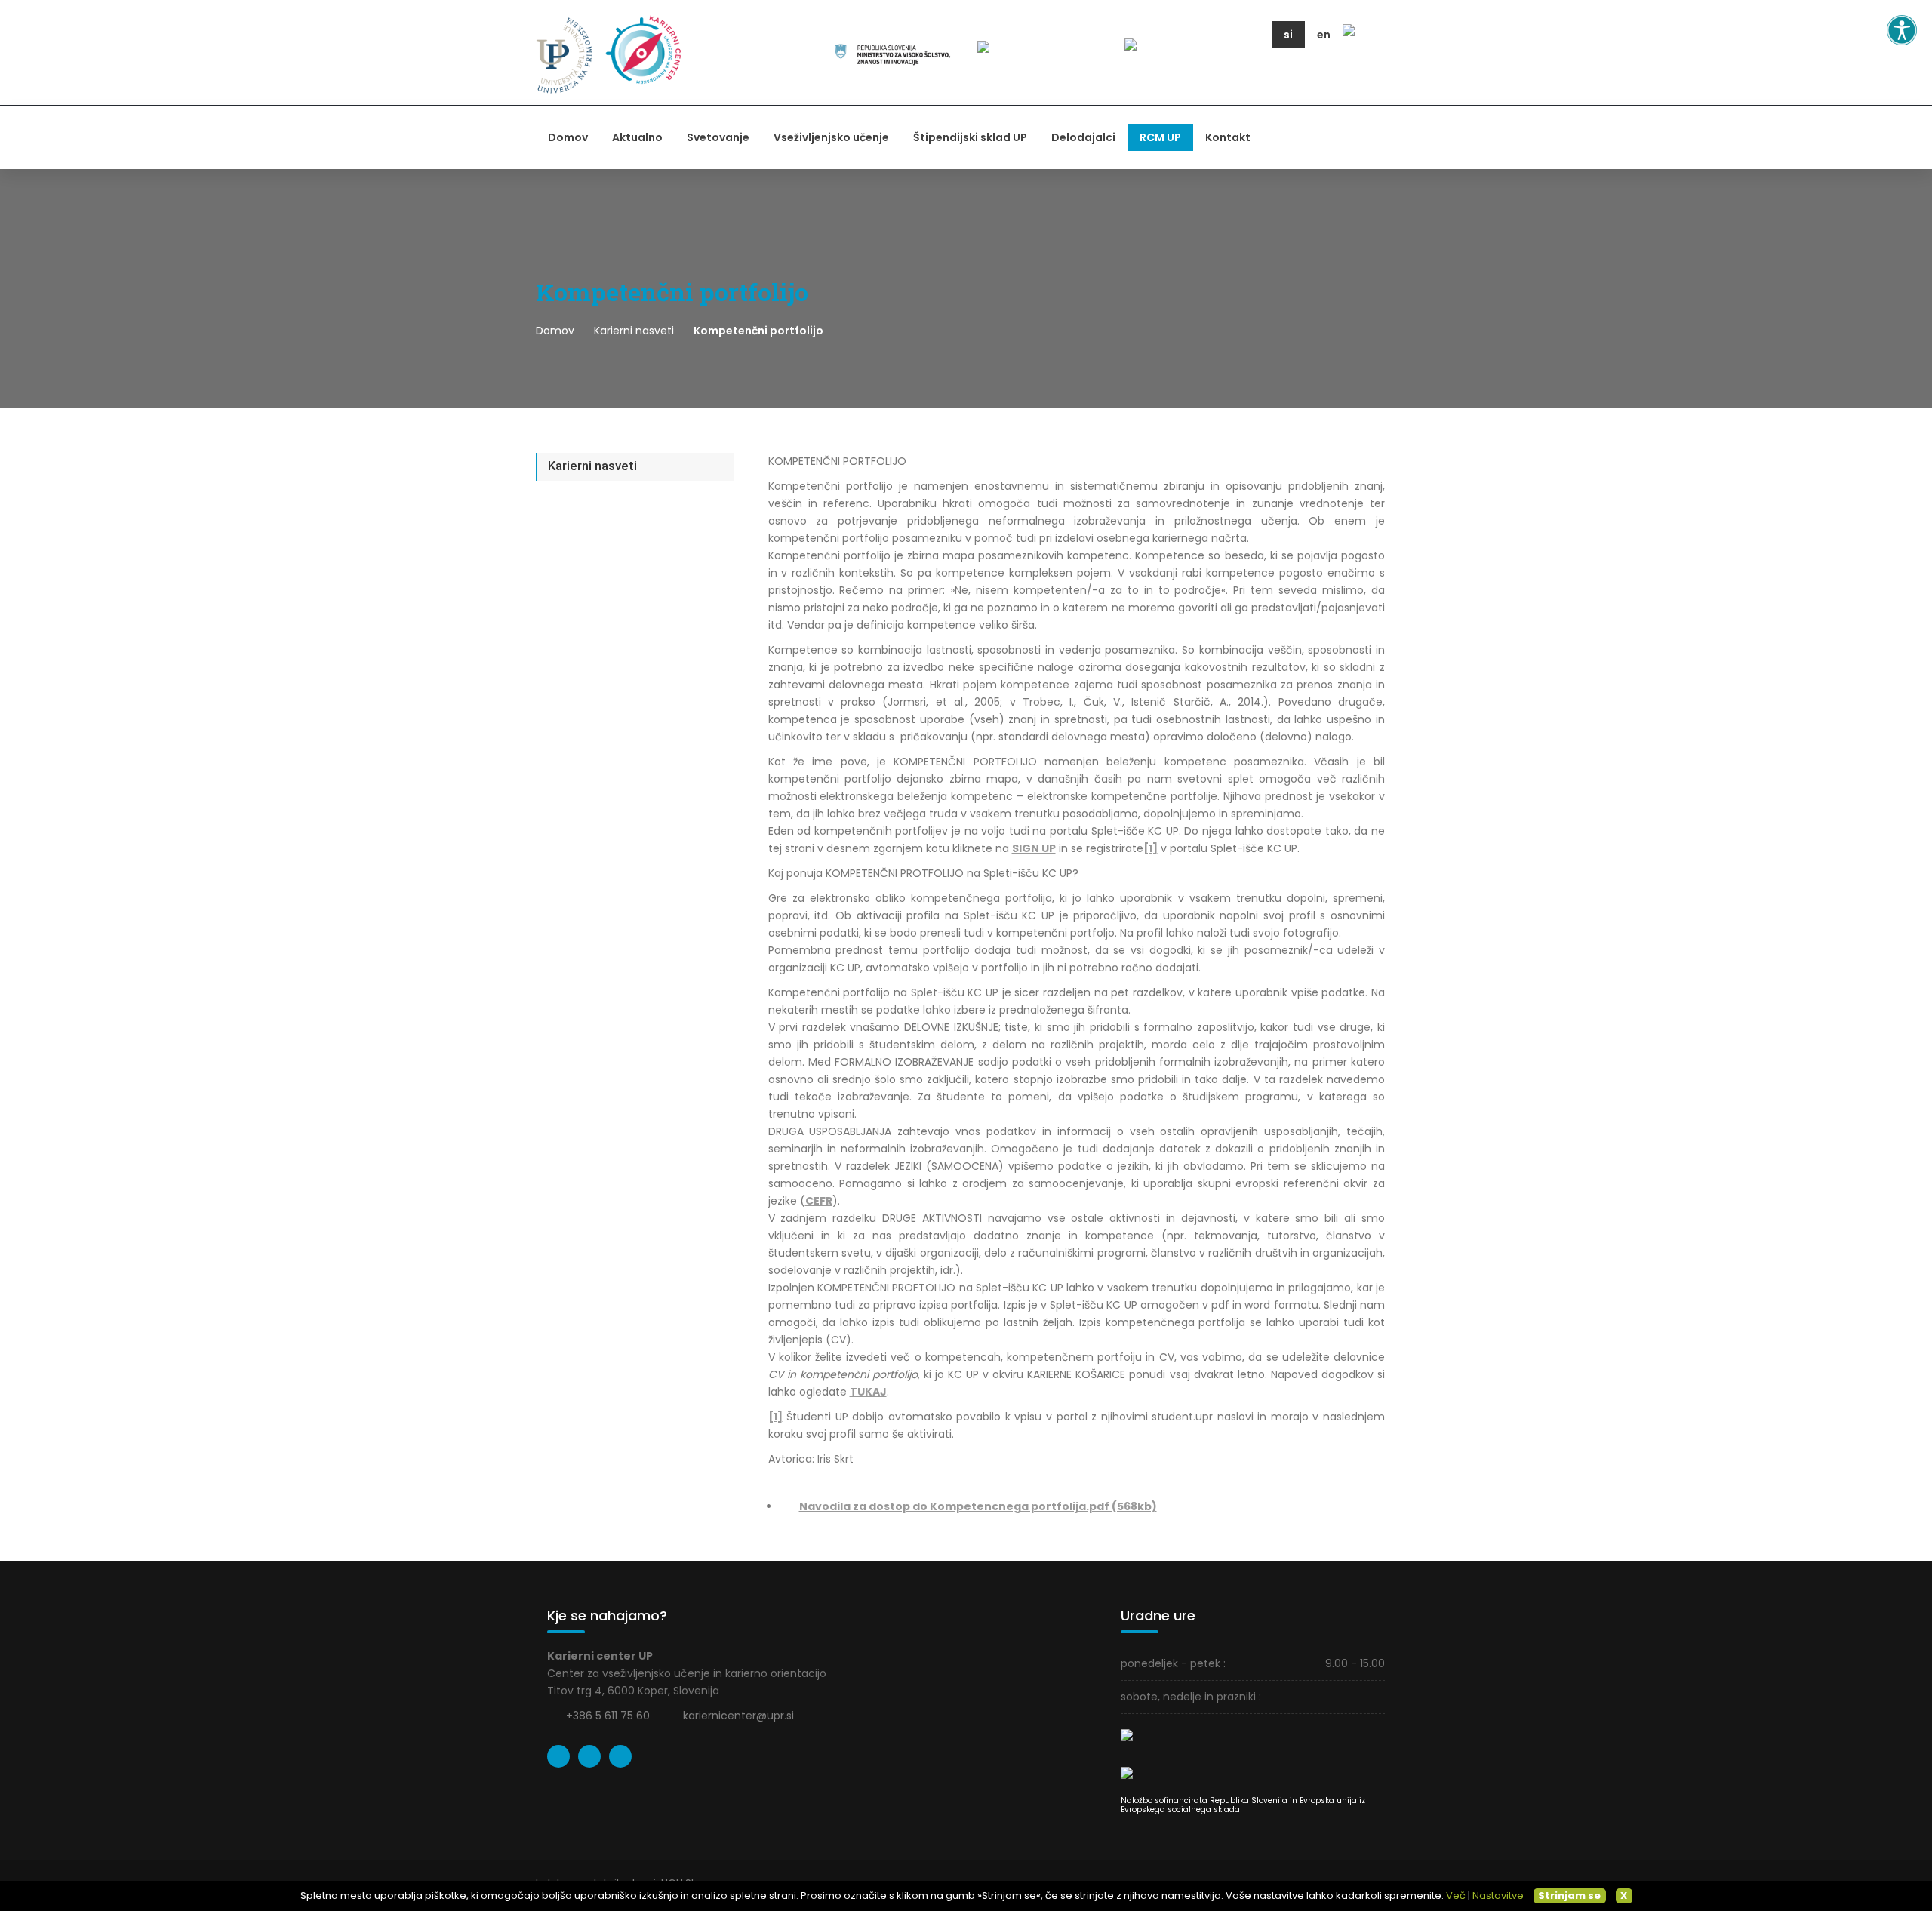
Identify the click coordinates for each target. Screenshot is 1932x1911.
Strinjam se (1569, 1896)
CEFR (819, 1201)
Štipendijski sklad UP (970, 137)
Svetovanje (718, 137)
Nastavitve (1498, 1896)
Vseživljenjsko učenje (831, 137)
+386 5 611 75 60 (608, 1716)
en (1324, 35)
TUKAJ (868, 1392)
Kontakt (1228, 137)
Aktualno (637, 137)
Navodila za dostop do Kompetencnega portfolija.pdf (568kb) (978, 1506)
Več (1456, 1896)
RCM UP (1160, 137)
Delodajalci (1083, 137)
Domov (568, 137)
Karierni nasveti (634, 331)
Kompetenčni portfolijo (758, 331)
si (1288, 35)
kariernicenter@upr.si (738, 1716)
